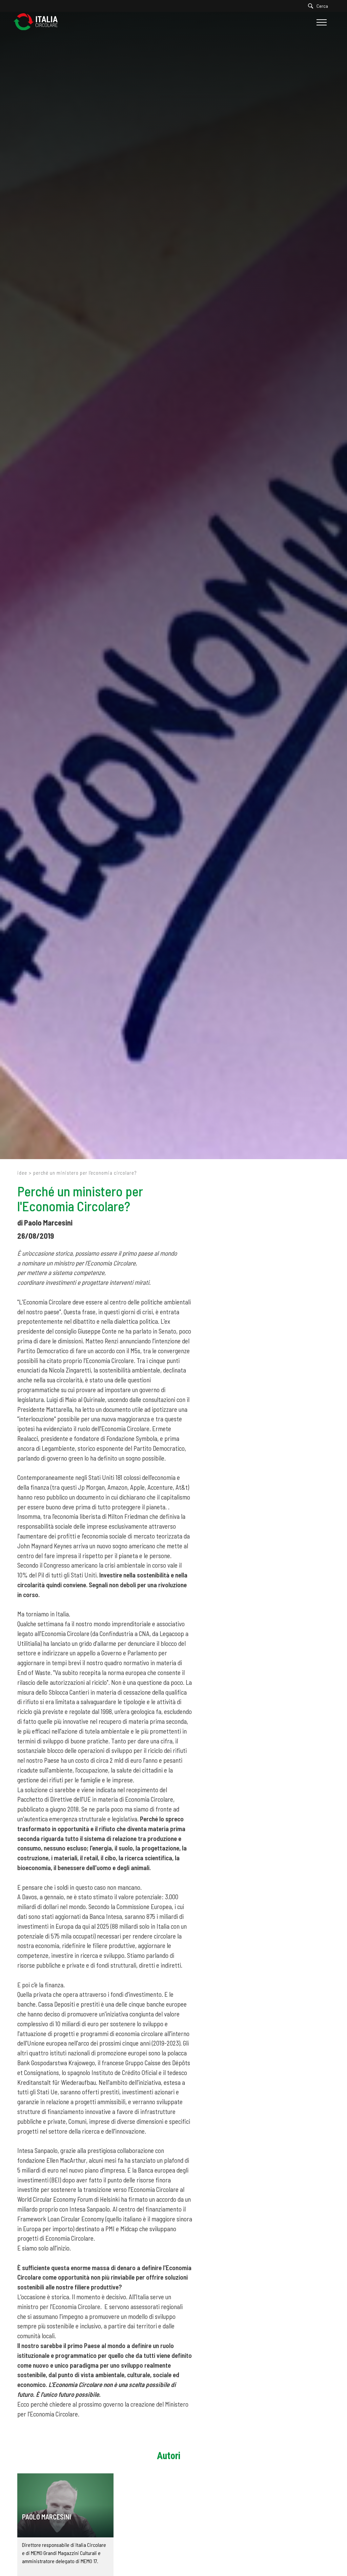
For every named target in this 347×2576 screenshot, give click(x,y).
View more (65, 2505)
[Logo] (39, 22)
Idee (22, 1173)
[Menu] (321, 22)
